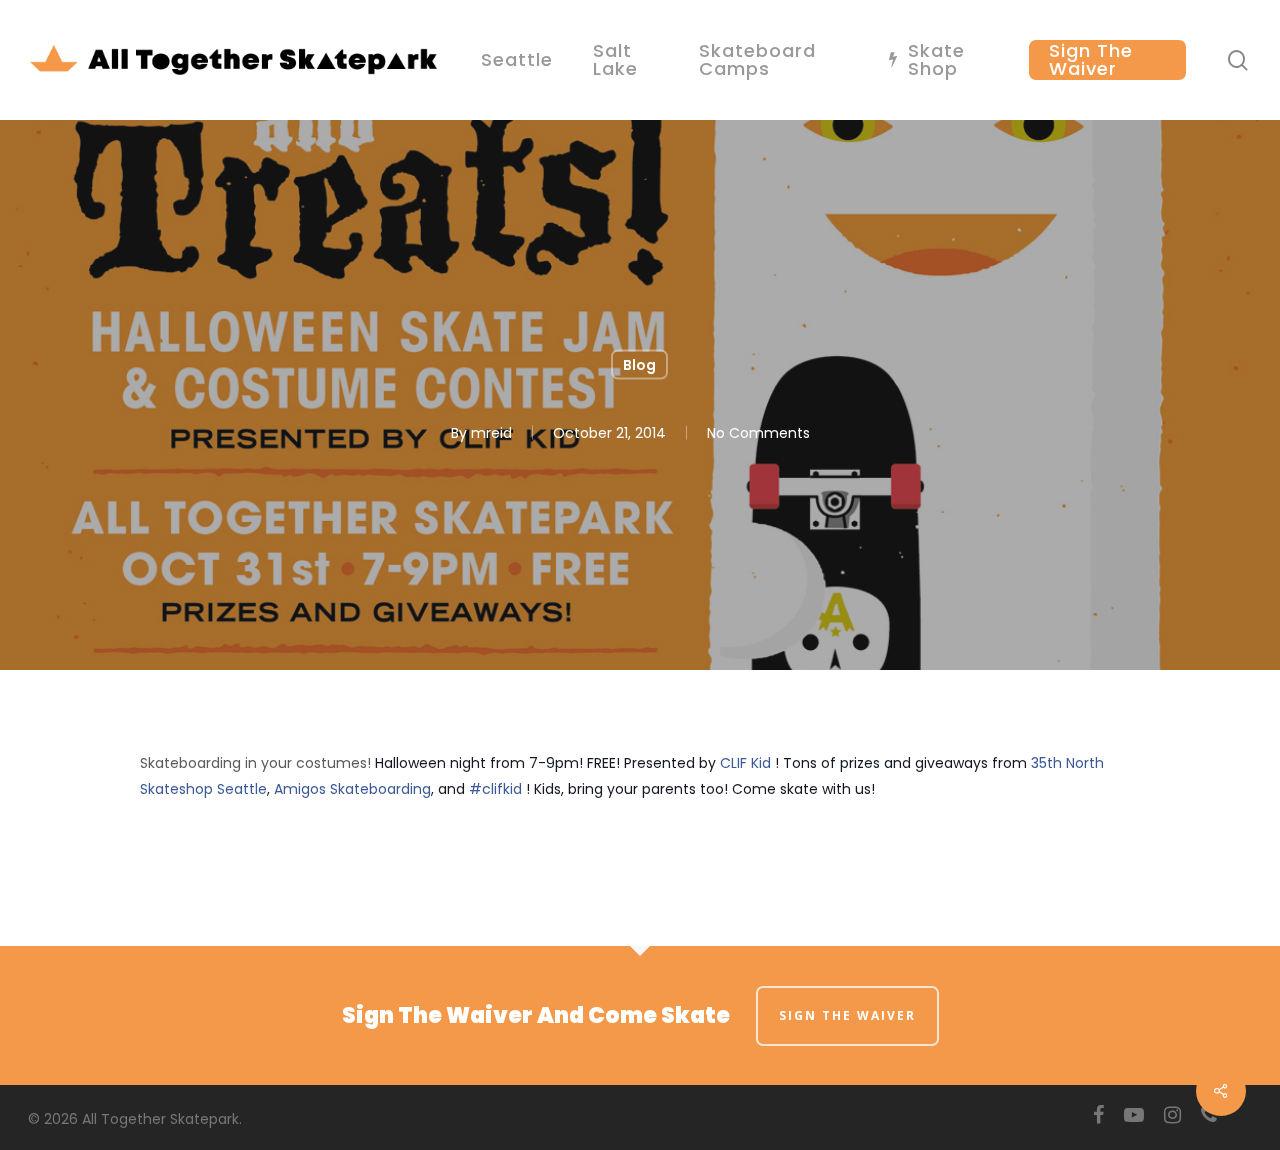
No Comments (758, 433)
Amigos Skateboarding (352, 789)
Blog (639, 365)
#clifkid (495, 789)
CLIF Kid (745, 763)
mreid (491, 433)
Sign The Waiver (847, 1015)
